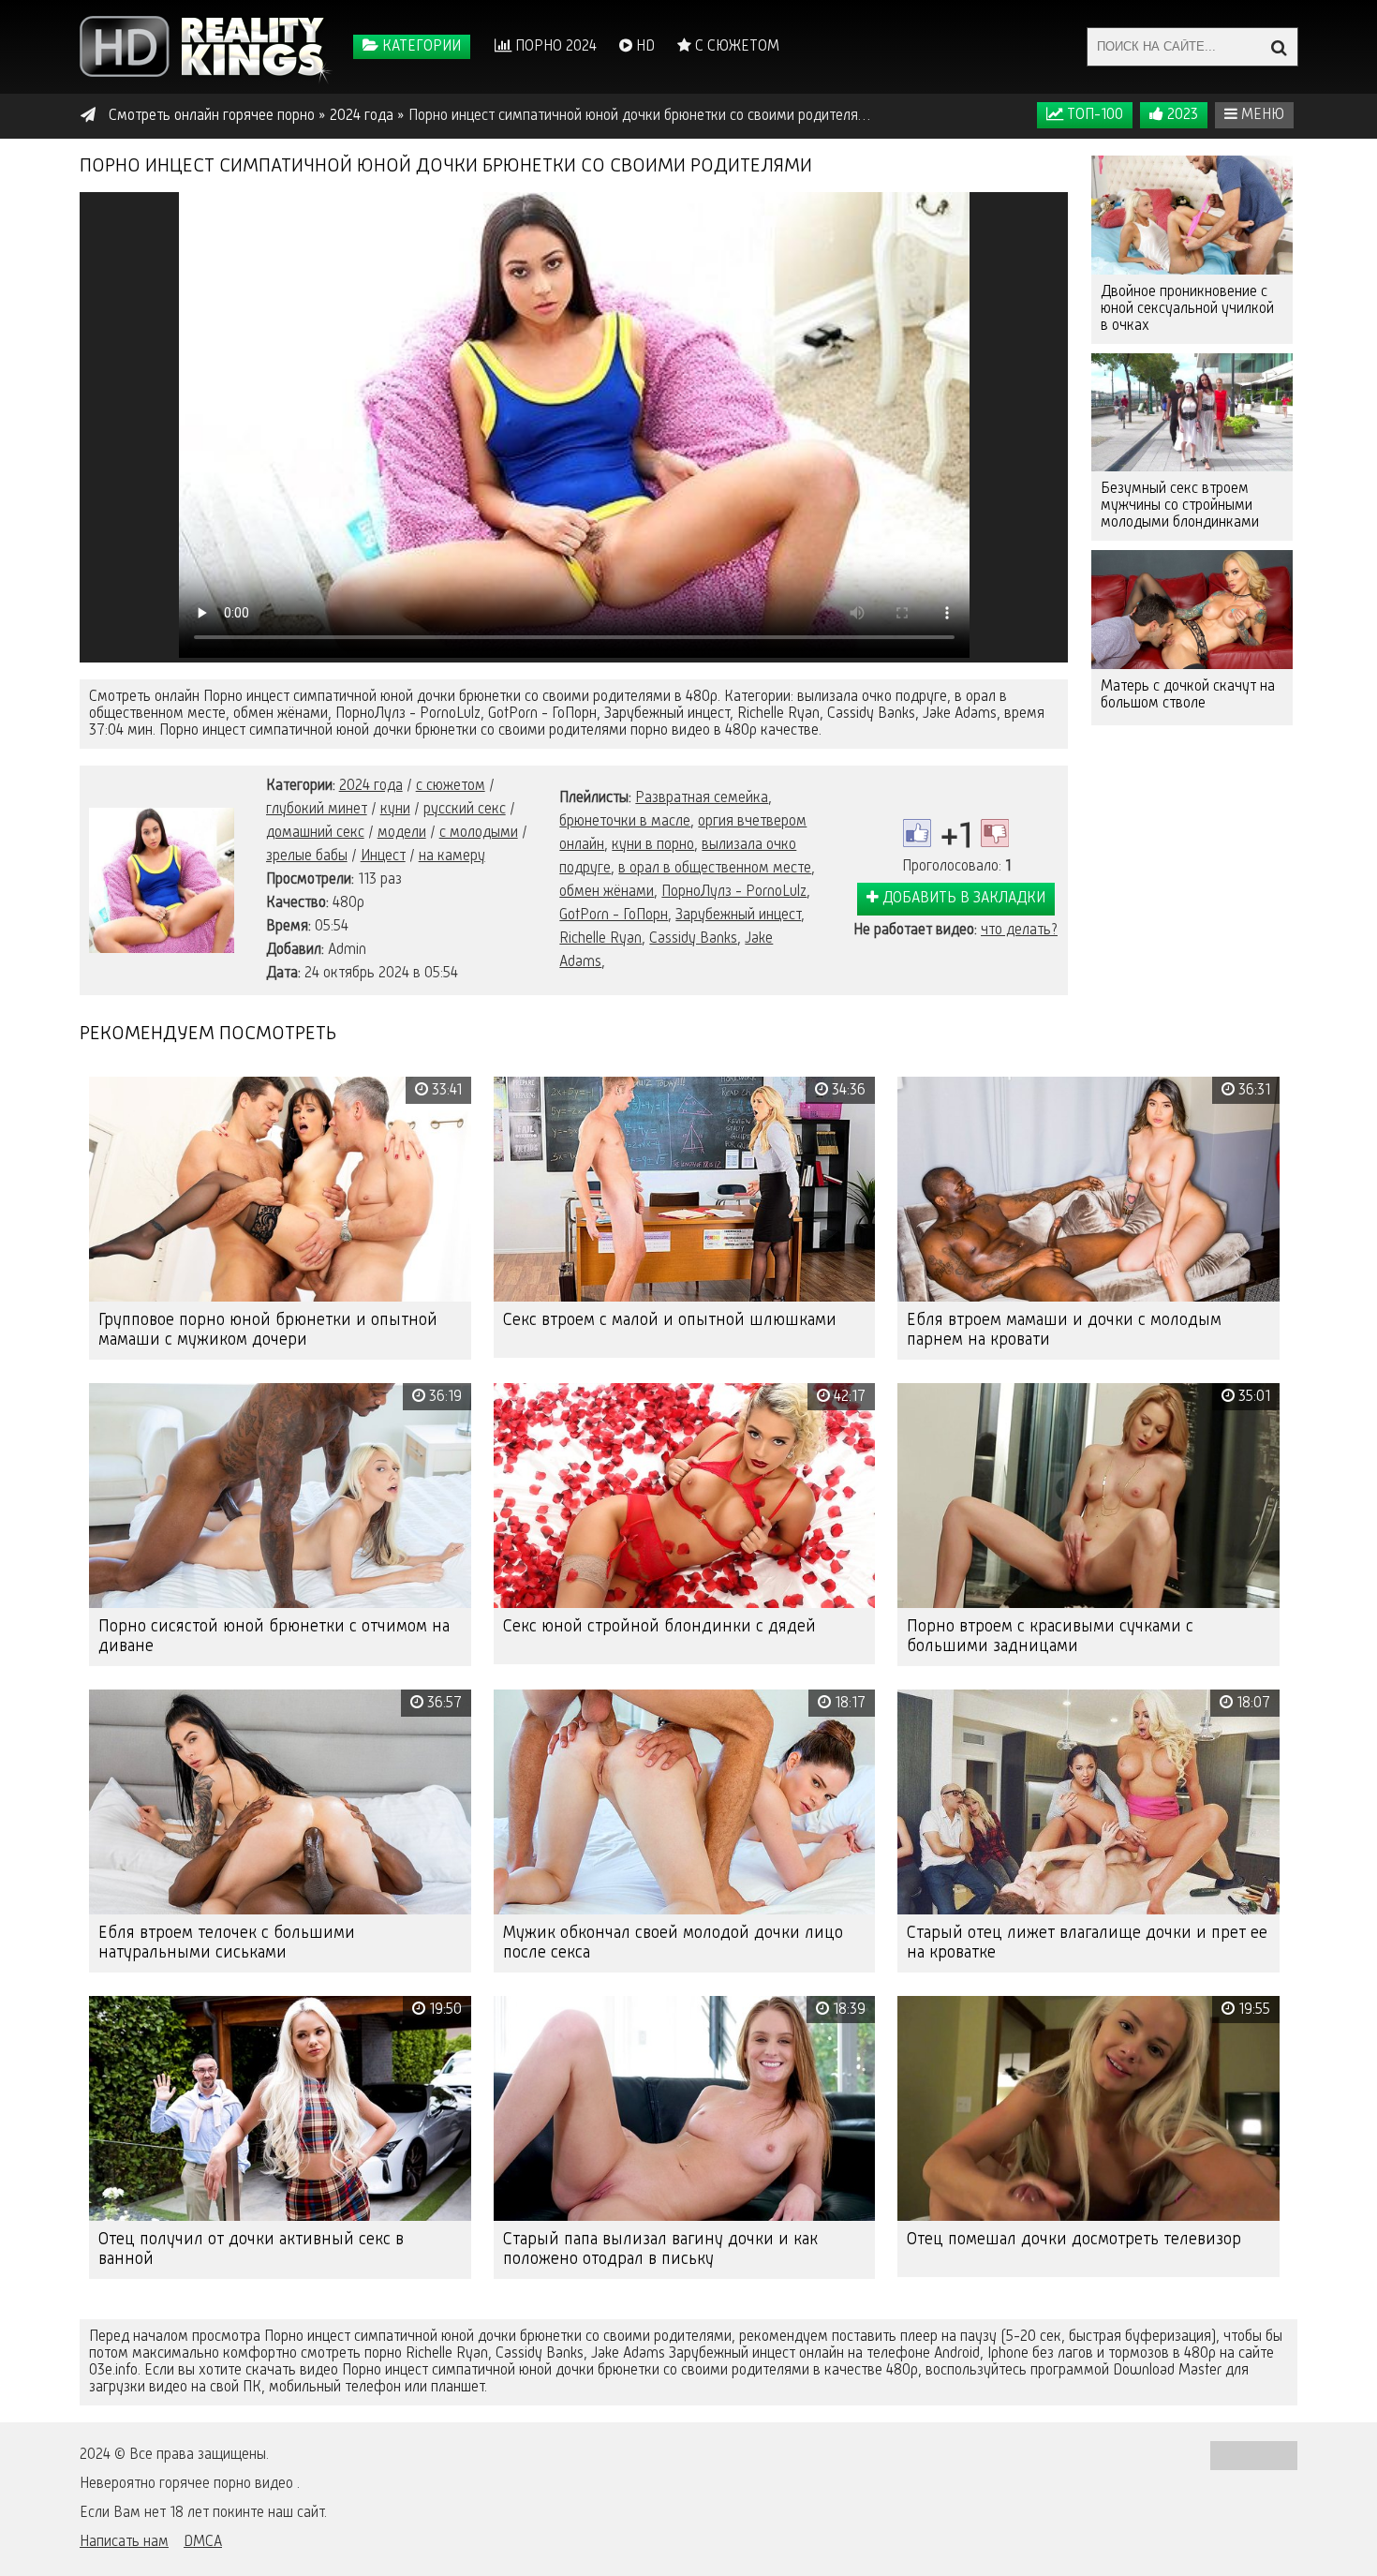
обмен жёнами (607, 892)
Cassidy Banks (693, 939)
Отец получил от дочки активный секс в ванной (251, 2249)
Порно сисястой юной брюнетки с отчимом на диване (274, 1637)
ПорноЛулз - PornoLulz (734, 892)
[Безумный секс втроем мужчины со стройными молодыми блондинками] (1192, 413)
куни (395, 810)
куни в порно (653, 845)
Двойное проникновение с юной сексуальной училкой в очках (1187, 309)
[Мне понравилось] (917, 833)
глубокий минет (317, 810)
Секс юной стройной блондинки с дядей (659, 1627)
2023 (1181, 115)
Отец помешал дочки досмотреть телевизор (1074, 2240)
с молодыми (479, 833)
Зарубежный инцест (738, 916)
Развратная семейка (702, 798)
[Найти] (1279, 47)
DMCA (203, 2542)
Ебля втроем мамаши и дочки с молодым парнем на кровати (1064, 1330)
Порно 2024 (554, 47)
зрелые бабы (307, 856)
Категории (420, 47)
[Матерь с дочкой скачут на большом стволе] (1192, 610)
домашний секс (315, 833)
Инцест (383, 856)
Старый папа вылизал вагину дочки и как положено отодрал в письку (660, 2249)
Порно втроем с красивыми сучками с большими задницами (1050, 1637)
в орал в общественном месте (715, 869)
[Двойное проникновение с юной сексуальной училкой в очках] (1192, 215)
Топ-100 (1093, 115)
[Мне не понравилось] (995, 833)
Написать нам (124, 2542)
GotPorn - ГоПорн (614, 916)
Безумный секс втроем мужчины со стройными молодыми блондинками (1180, 506)
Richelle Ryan (600, 939)
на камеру (452, 856)
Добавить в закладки (962, 899)
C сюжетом (735, 47)
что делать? (1019, 931)
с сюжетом (451, 786)
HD (644, 47)
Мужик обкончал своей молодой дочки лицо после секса (673, 1943)
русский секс (465, 810)
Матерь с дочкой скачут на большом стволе (1188, 695)
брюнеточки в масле (625, 822)
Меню (1261, 115)
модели (402, 833)
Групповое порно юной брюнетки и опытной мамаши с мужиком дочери (268, 1330)
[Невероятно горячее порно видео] (206, 47)
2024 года (371, 786)
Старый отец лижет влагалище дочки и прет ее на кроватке (1087, 1943)
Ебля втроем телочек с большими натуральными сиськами (227, 1943)
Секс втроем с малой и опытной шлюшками (670, 1320)
